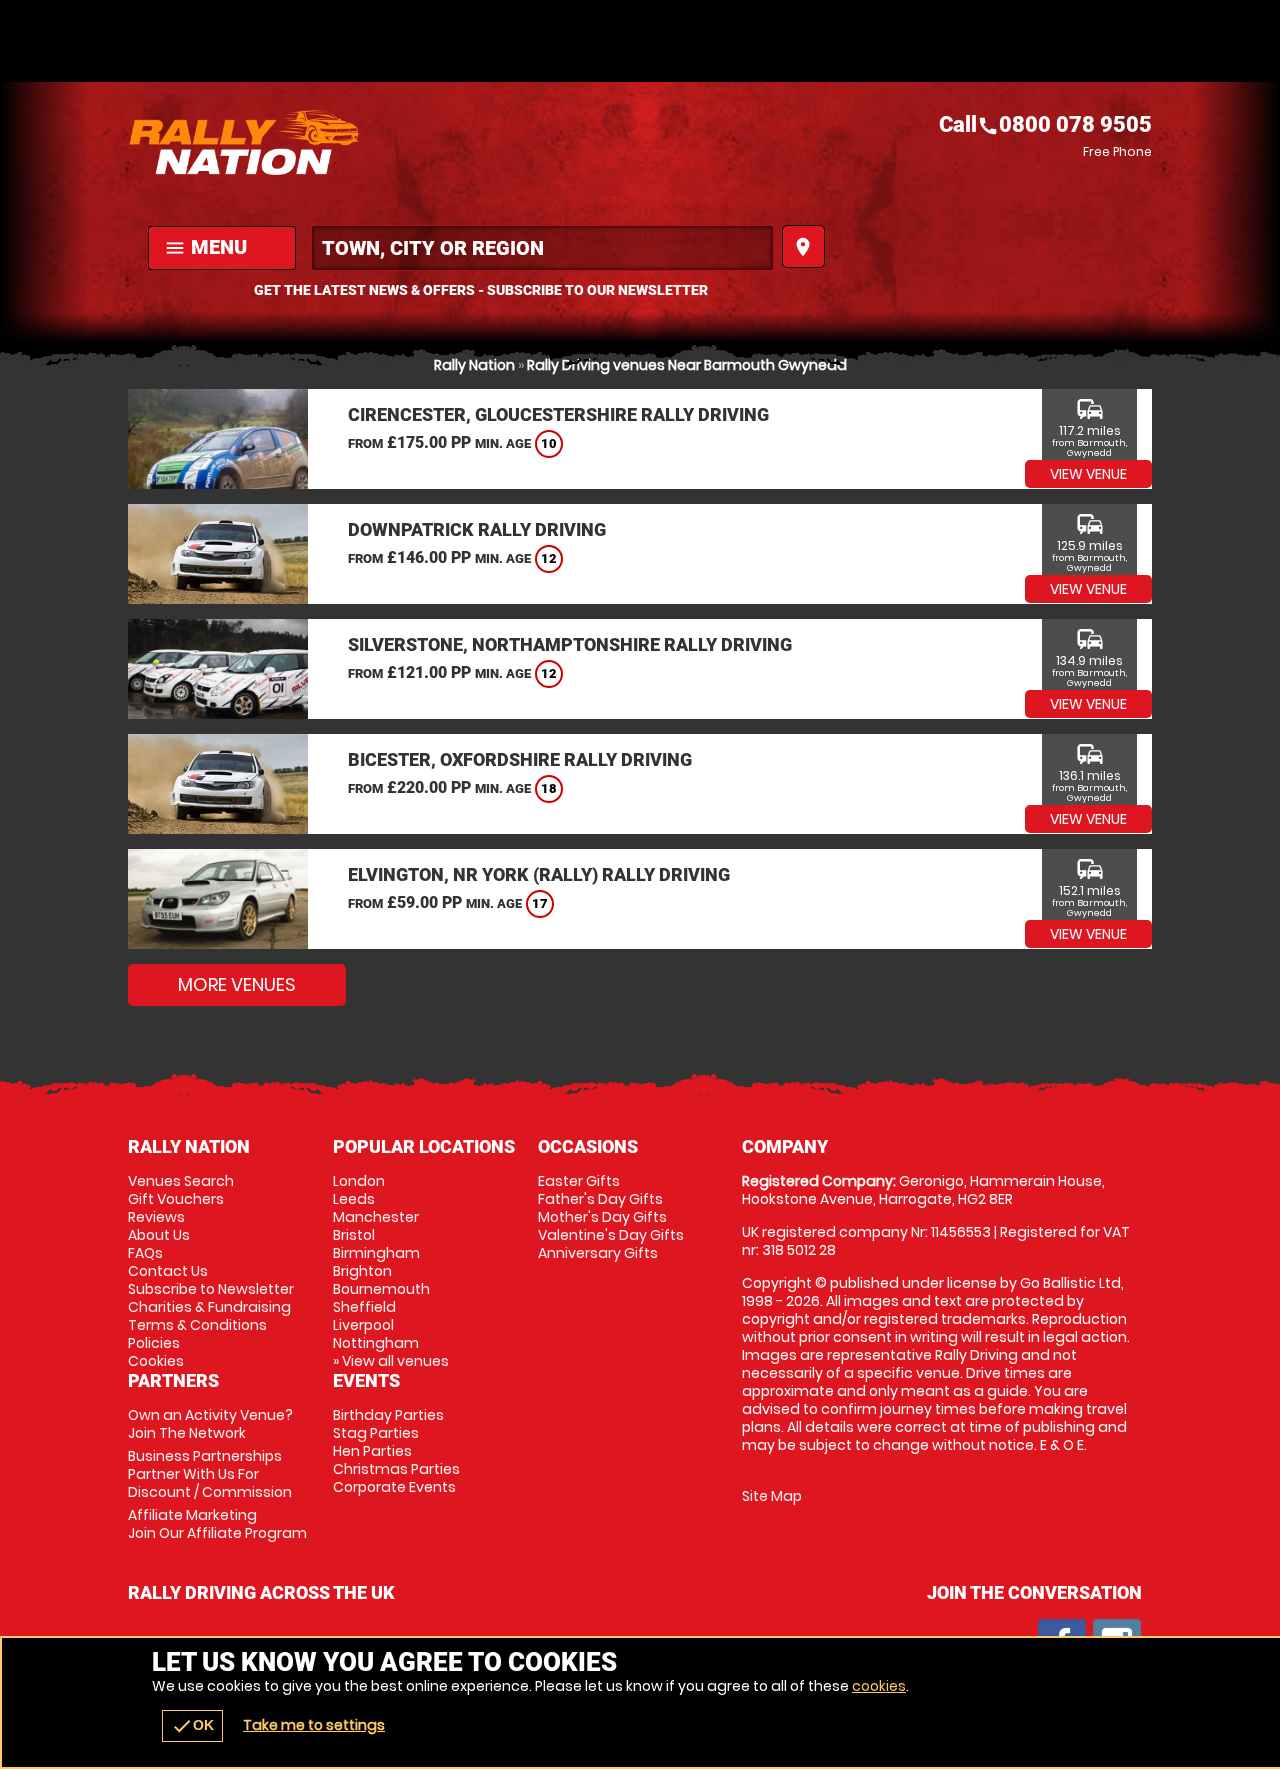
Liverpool (363, 1325)
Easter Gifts (579, 1181)
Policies (154, 1343)
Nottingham (376, 1343)
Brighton (362, 1271)
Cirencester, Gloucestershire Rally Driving (558, 414)
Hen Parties (372, 1451)
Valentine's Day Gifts (611, 1235)
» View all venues (391, 1361)
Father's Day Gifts (600, 1199)
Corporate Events (394, 1487)
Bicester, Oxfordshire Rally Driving (520, 759)
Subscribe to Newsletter (211, 1289)
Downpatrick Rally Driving (477, 529)
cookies (879, 1686)
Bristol (354, 1235)
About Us (159, 1235)
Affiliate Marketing (217, 1524)
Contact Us (168, 1271)
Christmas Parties (396, 1469)
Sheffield (364, 1307)
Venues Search (181, 1181)
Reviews (156, 1217)
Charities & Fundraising (209, 1307)
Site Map (772, 1496)
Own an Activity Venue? (210, 1424)
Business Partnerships (210, 1474)
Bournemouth (381, 1289)
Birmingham (376, 1253)
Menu (205, 247)
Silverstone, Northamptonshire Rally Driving (570, 644)
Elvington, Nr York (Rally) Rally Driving (539, 874)
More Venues (237, 984)
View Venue (1088, 474)
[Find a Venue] (542, 248)
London (359, 1181)
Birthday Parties (388, 1415)
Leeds (354, 1199)
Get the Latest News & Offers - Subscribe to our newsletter (481, 290)
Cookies (156, 1361)
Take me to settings (314, 1725)
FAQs (145, 1253)
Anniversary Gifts (598, 1253)
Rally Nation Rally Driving (384, 142)
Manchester (376, 1217)
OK (192, 1726)
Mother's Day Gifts (602, 1217)
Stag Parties (376, 1433)
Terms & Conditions (197, 1325)
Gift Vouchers (176, 1199)
